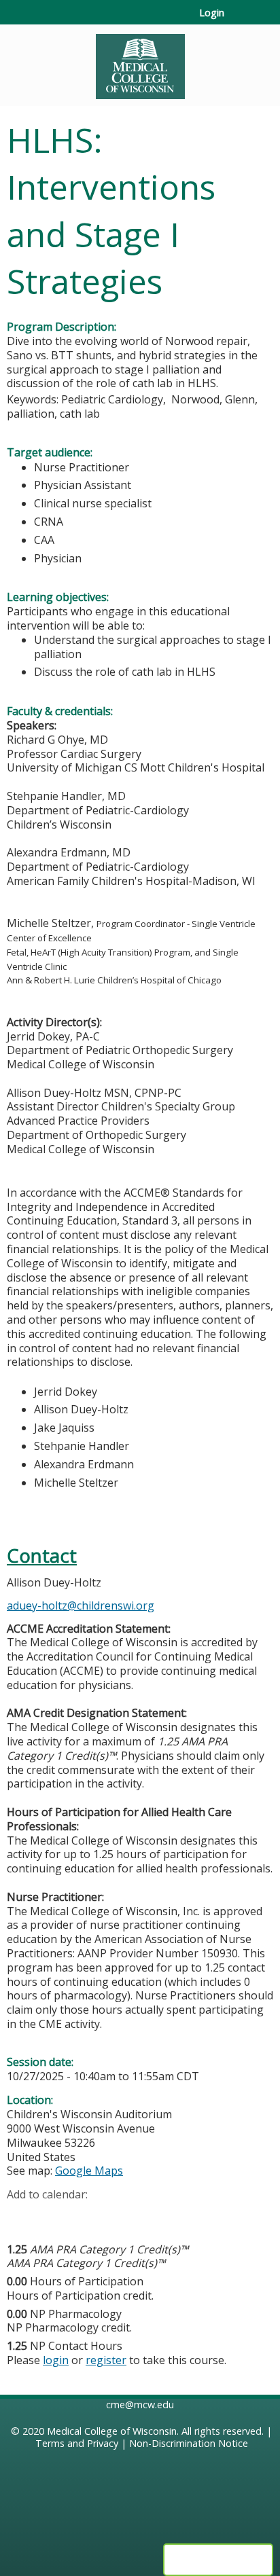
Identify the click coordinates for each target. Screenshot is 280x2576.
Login (212, 13)
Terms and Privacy (77, 2443)
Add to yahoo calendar (51, 2216)
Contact (42, 1556)
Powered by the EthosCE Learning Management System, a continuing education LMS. (218, 2560)
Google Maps (89, 2171)
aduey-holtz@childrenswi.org (81, 1606)
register (106, 2360)
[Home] (140, 62)
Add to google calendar (21, 2216)
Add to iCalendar (82, 2215)
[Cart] (240, 20)
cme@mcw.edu (140, 2405)
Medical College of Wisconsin (112, 2431)
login (56, 2360)
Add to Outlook (115, 2216)
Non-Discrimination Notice (189, 2443)
